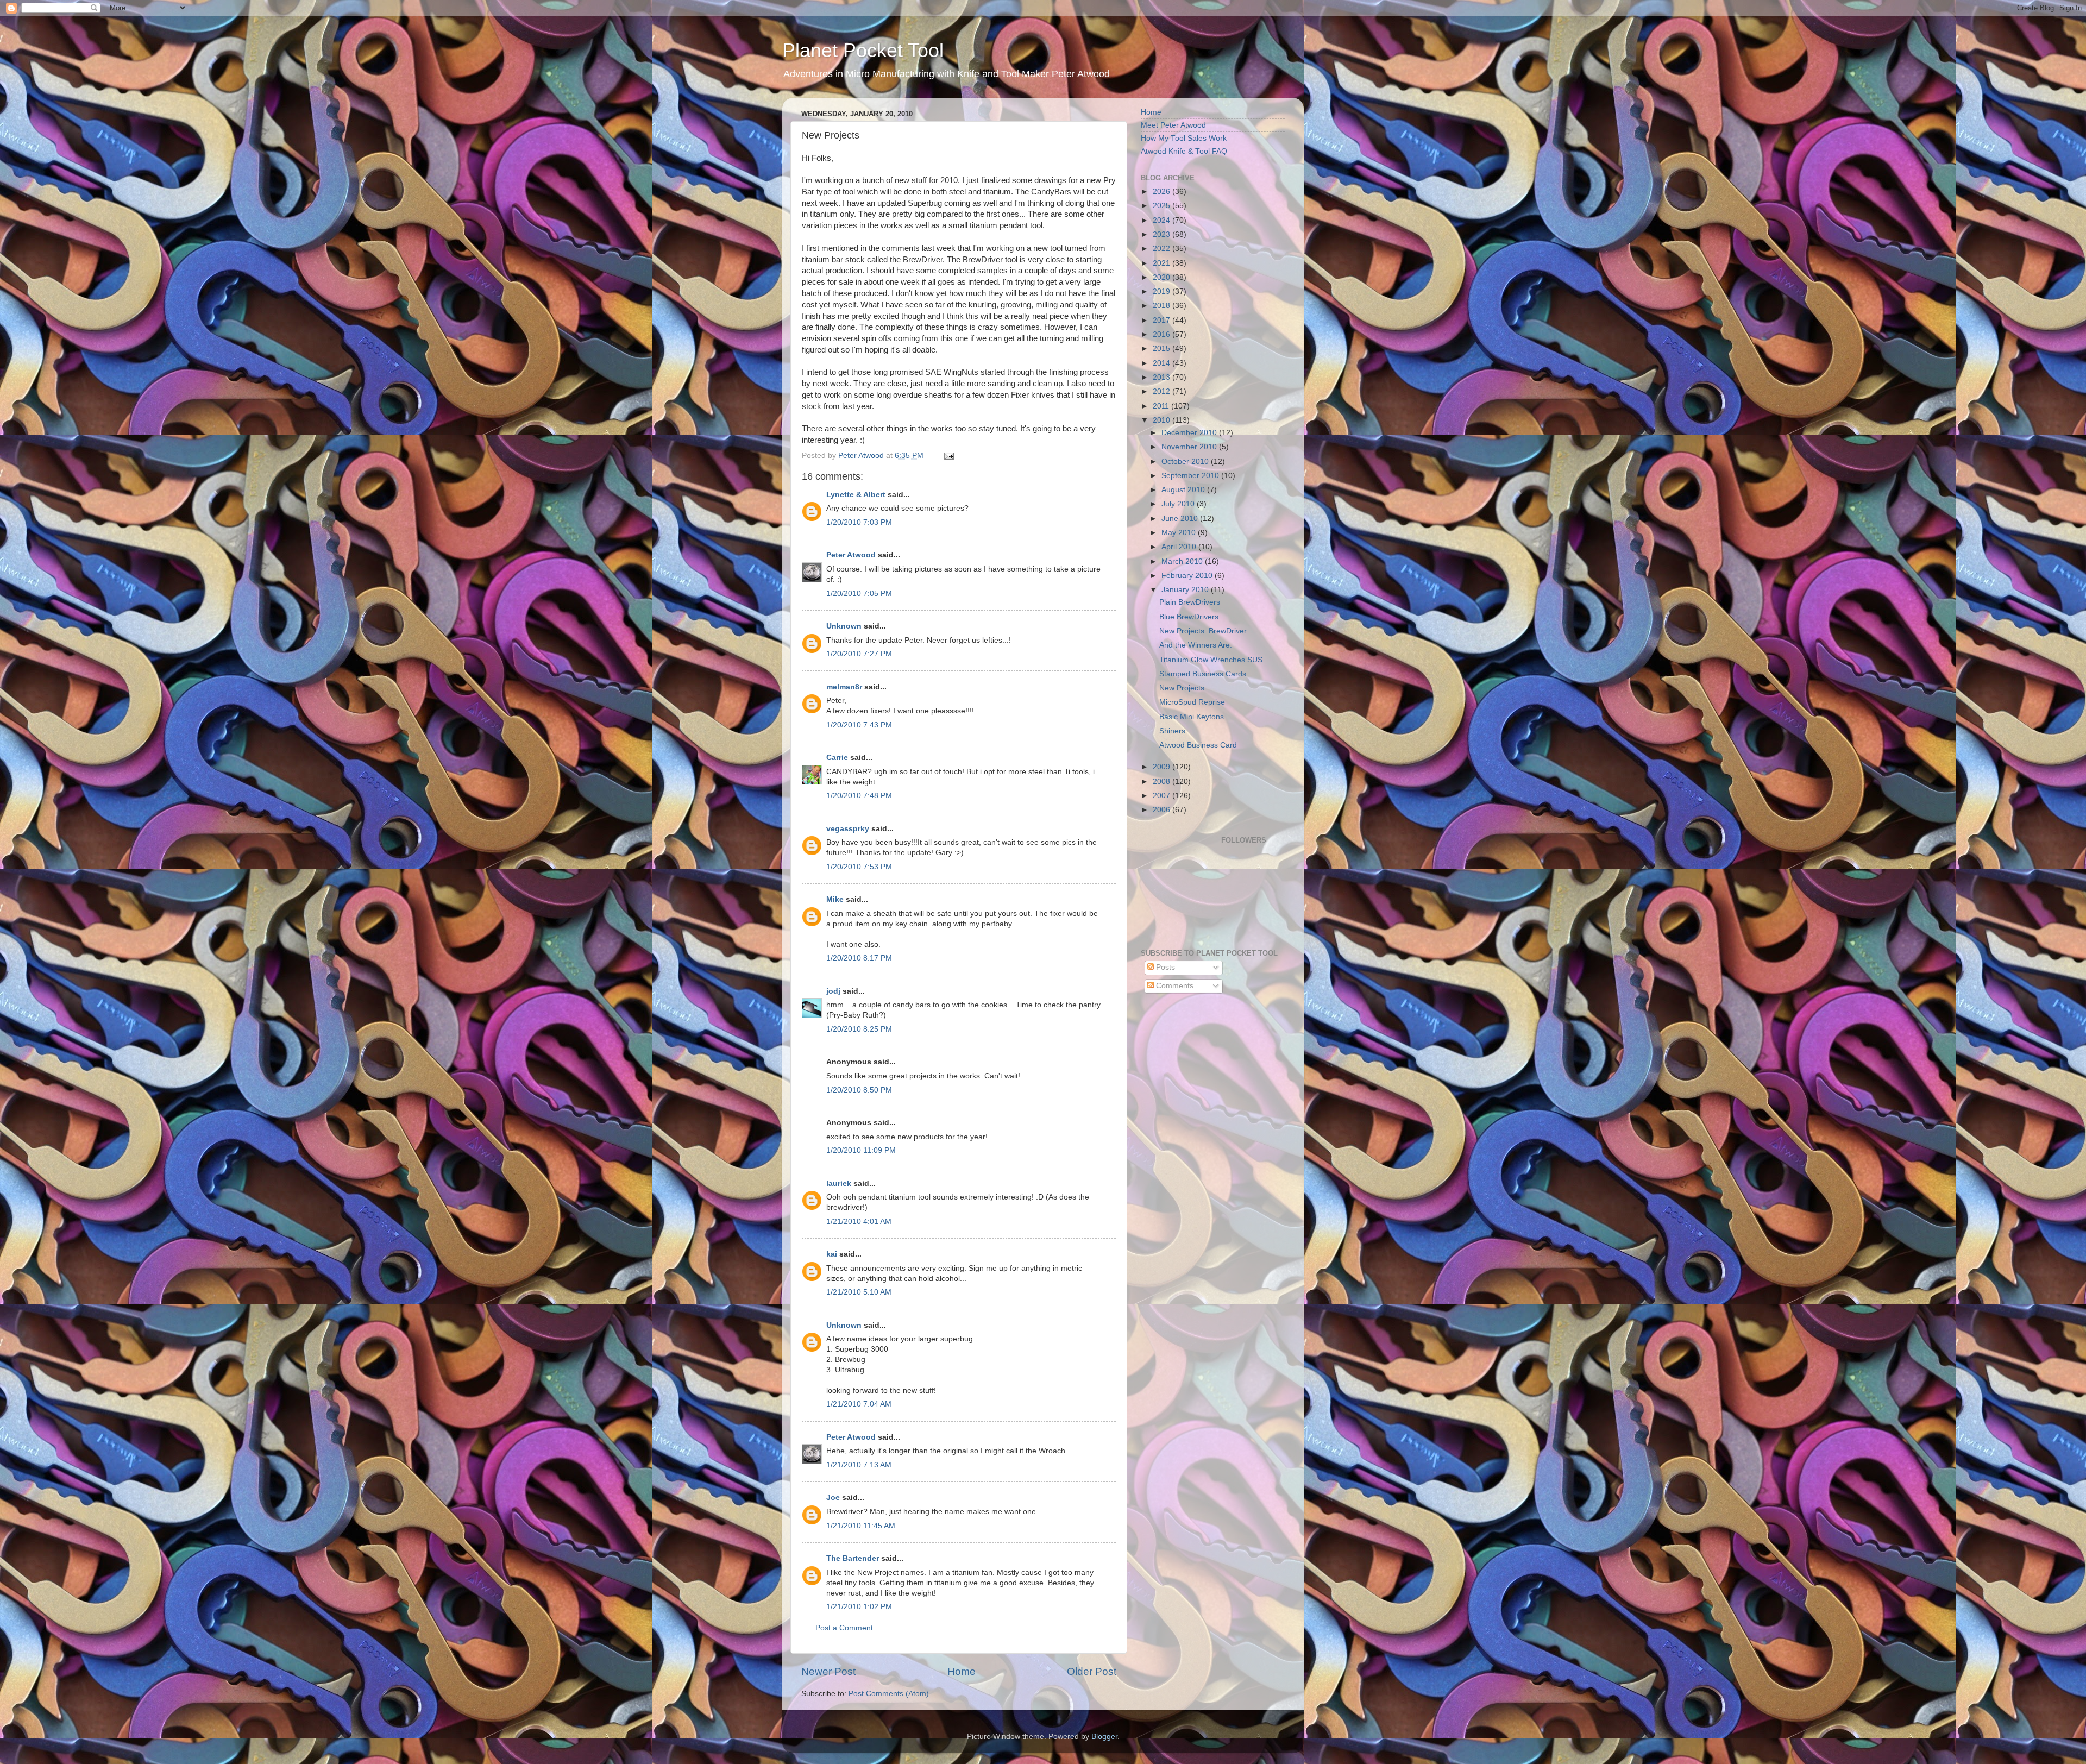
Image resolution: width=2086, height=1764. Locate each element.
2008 (1163, 781)
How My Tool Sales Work (1184, 138)
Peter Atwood (851, 555)
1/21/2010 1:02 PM (859, 1607)
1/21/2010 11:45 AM (861, 1526)
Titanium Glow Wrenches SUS (1211, 660)
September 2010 (1191, 476)
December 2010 (1190, 433)
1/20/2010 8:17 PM (859, 958)
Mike (835, 899)
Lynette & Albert (856, 495)
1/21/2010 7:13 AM (859, 1465)
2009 (1163, 767)
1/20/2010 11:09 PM (861, 1150)
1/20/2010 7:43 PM (859, 725)
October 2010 (1186, 462)
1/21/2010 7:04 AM (859, 1404)
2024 (1163, 220)
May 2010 (1180, 533)
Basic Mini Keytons (1192, 717)
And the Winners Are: (1196, 645)
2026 (1163, 192)
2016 (1163, 334)
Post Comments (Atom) (889, 1694)
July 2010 (1179, 504)
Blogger (1104, 1737)
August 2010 (1184, 490)
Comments (1174, 986)
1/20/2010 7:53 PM (859, 867)
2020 (1163, 277)
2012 (1163, 391)
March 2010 (1183, 561)
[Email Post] (948, 456)
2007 (1163, 796)
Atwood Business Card (1198, 745)
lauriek (839, 1184)
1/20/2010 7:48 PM (859, 796)
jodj (833, 991)
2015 (1163, 349)
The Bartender (853, 1558)
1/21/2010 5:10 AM (859, 1292)
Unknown (844, 626)
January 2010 (1186, 590)
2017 (1163, 320)
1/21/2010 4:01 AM (859, 1222)
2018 (1163, 306)
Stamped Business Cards (1203, 674)
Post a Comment (844, 1628)
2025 (1163, 206)
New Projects (1182, 688)
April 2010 (1180, 547)
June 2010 (1181, 519)
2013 (1163, 377)
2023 (1163, 234)
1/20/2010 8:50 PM (859, 1090)
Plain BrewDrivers (1190, 602)
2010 (1163, 420)
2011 (1162, 406)
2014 (1163, 363)
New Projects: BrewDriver (1203, 631)
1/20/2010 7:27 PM (859, 654)
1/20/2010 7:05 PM (859, 594)
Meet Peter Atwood (1173, 125)
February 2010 (1188, 576)
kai (832, 1254)
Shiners (1172, 731)
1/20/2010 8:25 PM (859, 1029)
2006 (1163, 810)
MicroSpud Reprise (1192, 702)
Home (962, 1671)
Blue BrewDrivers (1189, 617)
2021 (1163, 263)
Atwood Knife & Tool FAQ (1184, 151)
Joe (833, 1498)
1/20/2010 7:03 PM (859, 522)
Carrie (837, 758)
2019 (1163, 291)
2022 (1163, 249)
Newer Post (828, 1671)
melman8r (844, 687)
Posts (1164, 967)
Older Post (1092, 1671)
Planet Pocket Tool (863, 50)
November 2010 (1190, 447)
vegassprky (848, 829)
